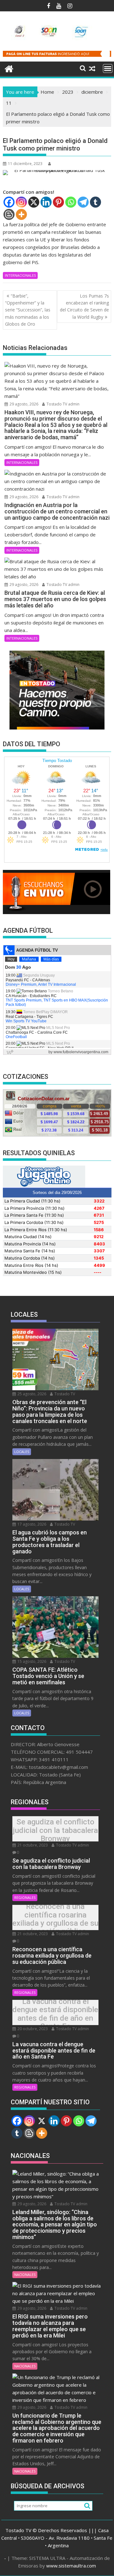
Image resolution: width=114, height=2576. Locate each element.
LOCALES (22, 1452)
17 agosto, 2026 (31, 1524)
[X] (34, 202)
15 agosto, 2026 (31, 1661)
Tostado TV (64, 1394)
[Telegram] (83, 202)
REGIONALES (25, 1897)
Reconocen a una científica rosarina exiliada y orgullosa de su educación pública (55, 1919)
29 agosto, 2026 (23, 404)
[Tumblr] (95, 202)
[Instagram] (21, 202)
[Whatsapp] (71, 202)
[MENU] (108, 68)
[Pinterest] (58, 202)
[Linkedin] (46, 202)
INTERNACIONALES (20, 275)
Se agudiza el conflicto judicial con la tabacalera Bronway (55, 1831)
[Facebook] (9, 202)
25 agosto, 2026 (31, 1394)
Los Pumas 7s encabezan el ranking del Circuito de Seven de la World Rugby (84, 306)
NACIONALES (25, 2275)
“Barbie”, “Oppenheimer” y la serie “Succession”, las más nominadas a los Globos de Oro (28, 310)
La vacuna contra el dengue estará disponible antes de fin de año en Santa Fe (55, 2014)
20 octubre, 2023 (32, 2029)
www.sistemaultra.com (71, 2566)
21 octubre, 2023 (32, 1845)
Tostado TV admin (63, 404)
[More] (21, 214)
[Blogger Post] (9, 214)
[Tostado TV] (9, 68)
